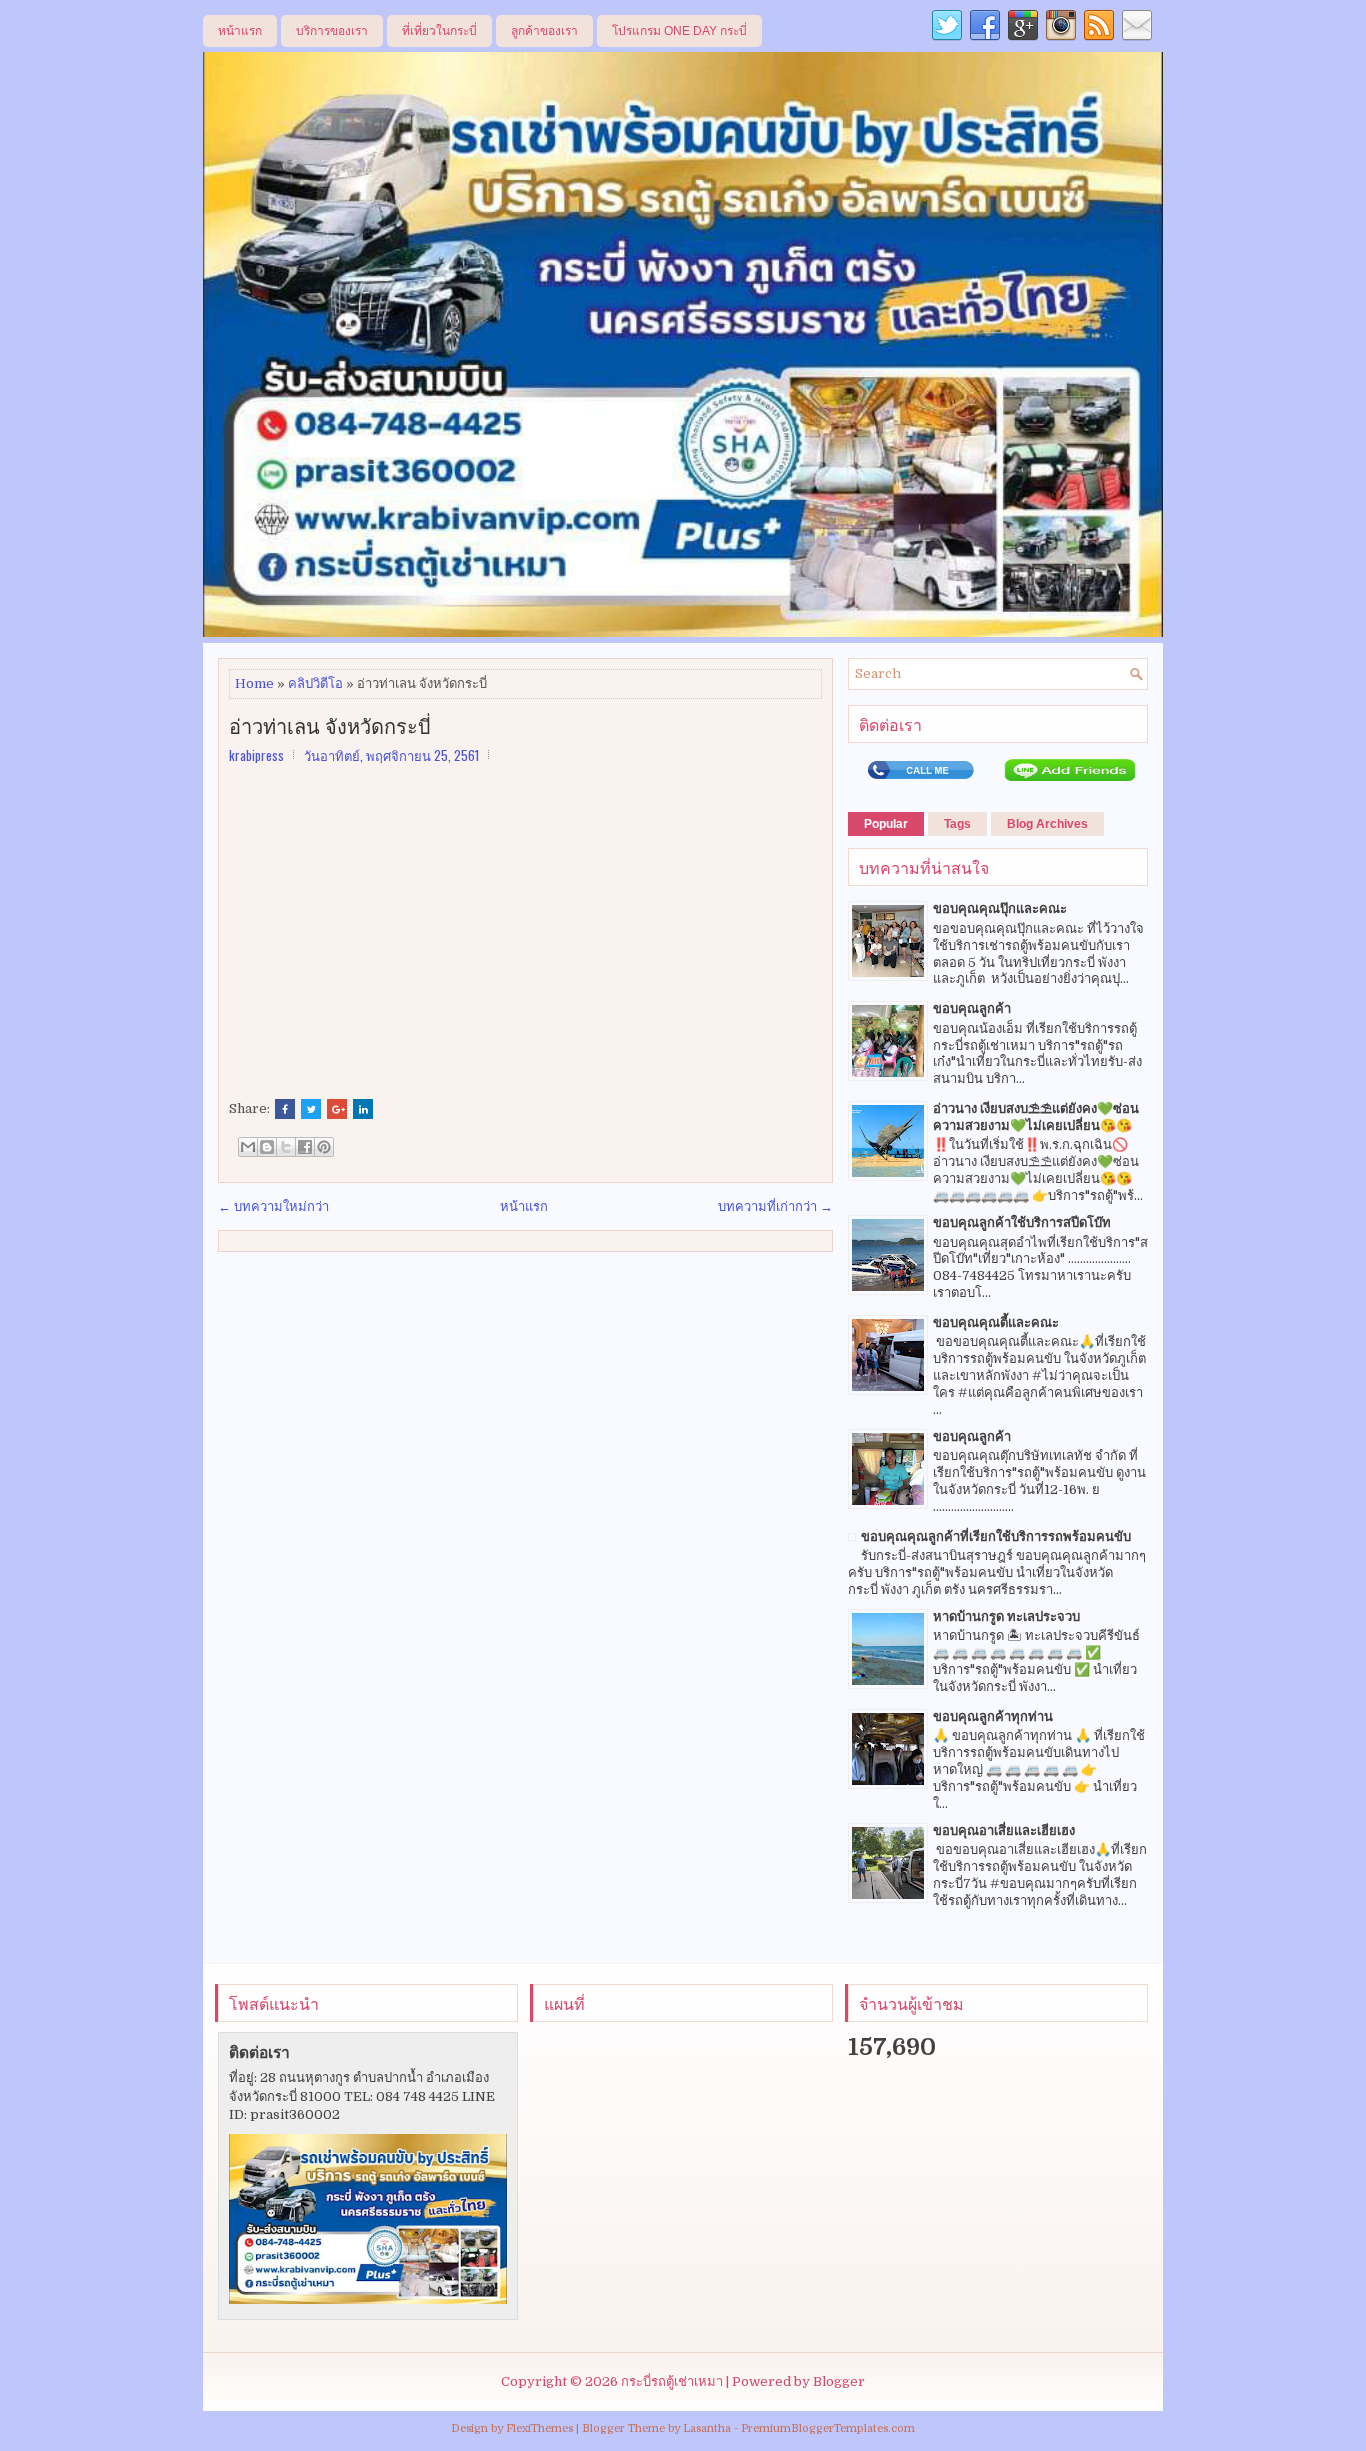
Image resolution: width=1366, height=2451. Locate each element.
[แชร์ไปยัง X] (286, 1147)
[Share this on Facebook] (285, 1109)
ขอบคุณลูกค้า (972, 1008)
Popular (886, 824)
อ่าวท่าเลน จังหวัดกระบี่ (330, 725)
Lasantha (707, 2428)
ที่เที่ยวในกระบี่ (439, 31)
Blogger (839, 2381)
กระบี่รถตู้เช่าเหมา (672, 2381)
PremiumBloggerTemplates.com (828, 2428)
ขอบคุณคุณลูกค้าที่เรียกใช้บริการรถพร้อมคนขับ (996, 1536)
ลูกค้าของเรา (544, 31)
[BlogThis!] (267, 1147)
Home (254, 683)
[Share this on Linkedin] (363, 1109)
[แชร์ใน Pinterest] (324, 1147)
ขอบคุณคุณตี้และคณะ (996, 1322)
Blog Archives (1047, 824)
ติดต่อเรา (259, 2053)
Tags (957, 824)
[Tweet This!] (311, 1109)
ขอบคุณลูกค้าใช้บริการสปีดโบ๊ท (1022, 1222)
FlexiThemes (539, 2428)
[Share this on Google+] (337, 1109)
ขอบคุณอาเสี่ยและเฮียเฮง (1004, 1830)
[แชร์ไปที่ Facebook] (305, 1147)
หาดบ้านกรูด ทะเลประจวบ (1006, 1616)
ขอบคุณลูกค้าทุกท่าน (993, 1716)
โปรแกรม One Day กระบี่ (679, 31)
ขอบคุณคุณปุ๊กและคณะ (1000, 908)
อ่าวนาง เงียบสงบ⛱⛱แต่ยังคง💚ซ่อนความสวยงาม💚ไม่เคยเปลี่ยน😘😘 (1036, 1117)
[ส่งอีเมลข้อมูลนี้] (248, 1147)
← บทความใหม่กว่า (273, 1206)
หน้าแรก (240, 31)
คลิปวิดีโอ (315, 683)
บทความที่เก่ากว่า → (775, 1206)
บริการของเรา (332, 31)
